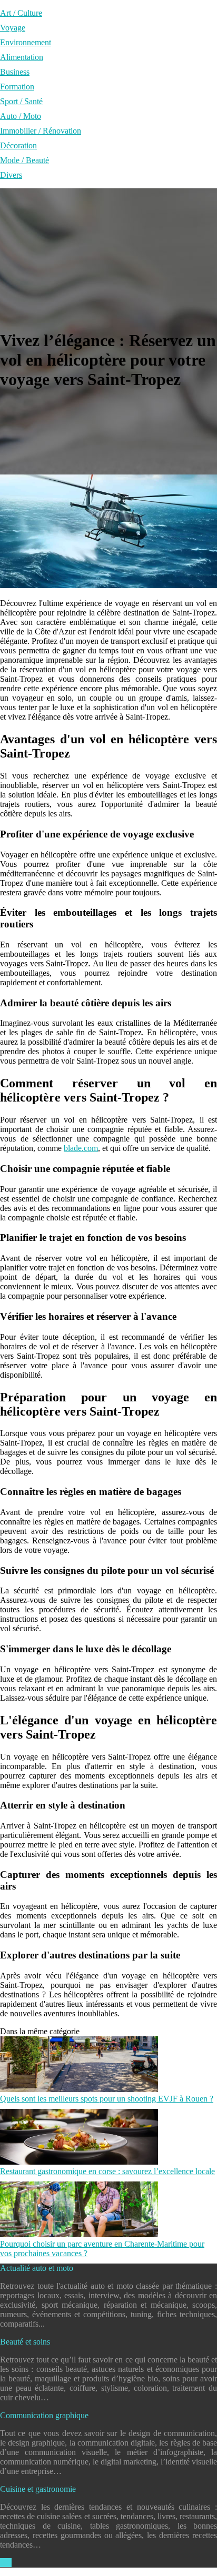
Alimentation (22, 57)
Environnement (26, 42)
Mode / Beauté (24, 160)
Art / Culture (21, 13)
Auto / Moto (21, 116)
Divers (11, 175)
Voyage (13, 28)
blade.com (81, 1148)
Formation (17, 87)
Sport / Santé (21, 101)
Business (15, 72)
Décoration (18, 145)
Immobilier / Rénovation (41, 131)
